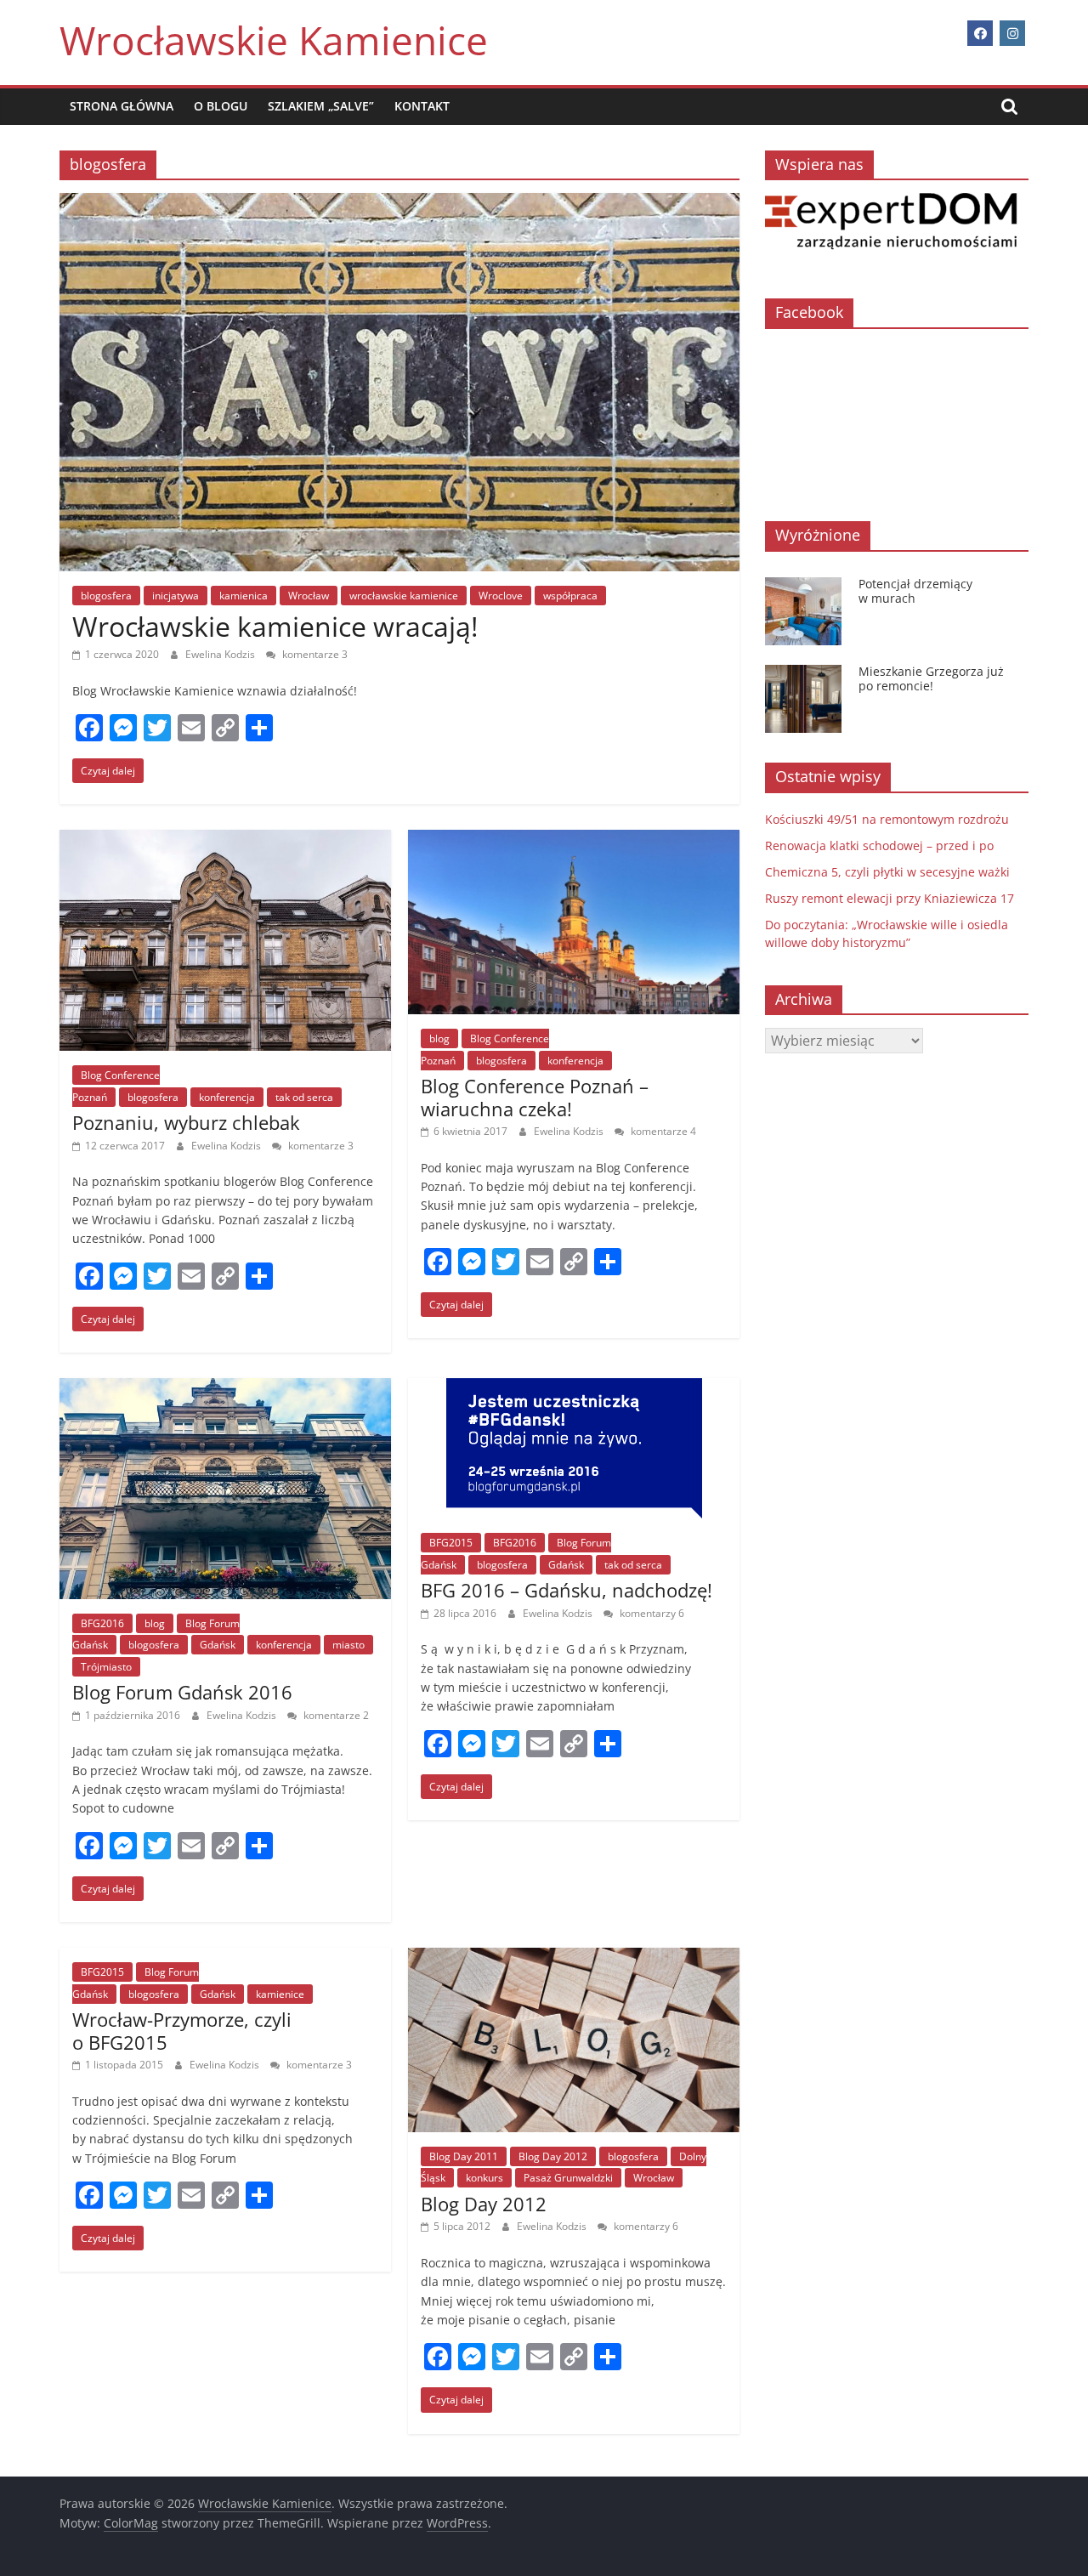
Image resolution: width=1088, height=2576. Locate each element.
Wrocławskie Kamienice (274, 40)
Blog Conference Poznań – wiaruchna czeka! (535, 1097)
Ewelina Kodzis (221, 654)
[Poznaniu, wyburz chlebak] (225, 840)
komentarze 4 (662, 1131)
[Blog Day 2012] (574, 1958)
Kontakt (422, 106)
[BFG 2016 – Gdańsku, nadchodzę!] (574, 1388)
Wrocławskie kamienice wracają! (275, 626)
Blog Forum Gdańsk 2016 (182, 1692)
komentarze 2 (335, 1715)
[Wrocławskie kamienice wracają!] (399, 203)
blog (439, 1038)
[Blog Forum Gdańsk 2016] (225, 1388)
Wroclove (501, 596)
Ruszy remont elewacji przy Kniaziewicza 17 (890, 898)
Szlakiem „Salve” (321, 106)
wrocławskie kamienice (404, 596)
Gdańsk (218, 1645)
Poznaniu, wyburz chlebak (186, 1122)
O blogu (221, 106)
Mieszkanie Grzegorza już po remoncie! (931, 678)
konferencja (227, 1097)
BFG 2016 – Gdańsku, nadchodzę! (567, 1590)
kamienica (244, 596)
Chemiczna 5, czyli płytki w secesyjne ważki (887, 872)
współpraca (570, 596)
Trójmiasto (106, 1667)
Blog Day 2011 (464, 2156)
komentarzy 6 (651, 1613)
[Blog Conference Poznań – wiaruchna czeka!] (574, 840)
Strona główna (122, 106)
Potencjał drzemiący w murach (915, 591)
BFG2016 (102, 1623)
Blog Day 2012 (553, 2156)
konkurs (484, 2178)
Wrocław (309, 596)
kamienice (280, 1994)
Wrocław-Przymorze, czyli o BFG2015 (182, 2030)
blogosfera (106, 596)
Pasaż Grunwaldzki (568, 2178)
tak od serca (304, 1097)
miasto (348, 1645)
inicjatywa (176, 596)
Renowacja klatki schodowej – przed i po (879, 845)
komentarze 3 (314, 654)
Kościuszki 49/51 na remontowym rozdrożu (887, 819)
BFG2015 (451, 1543)
